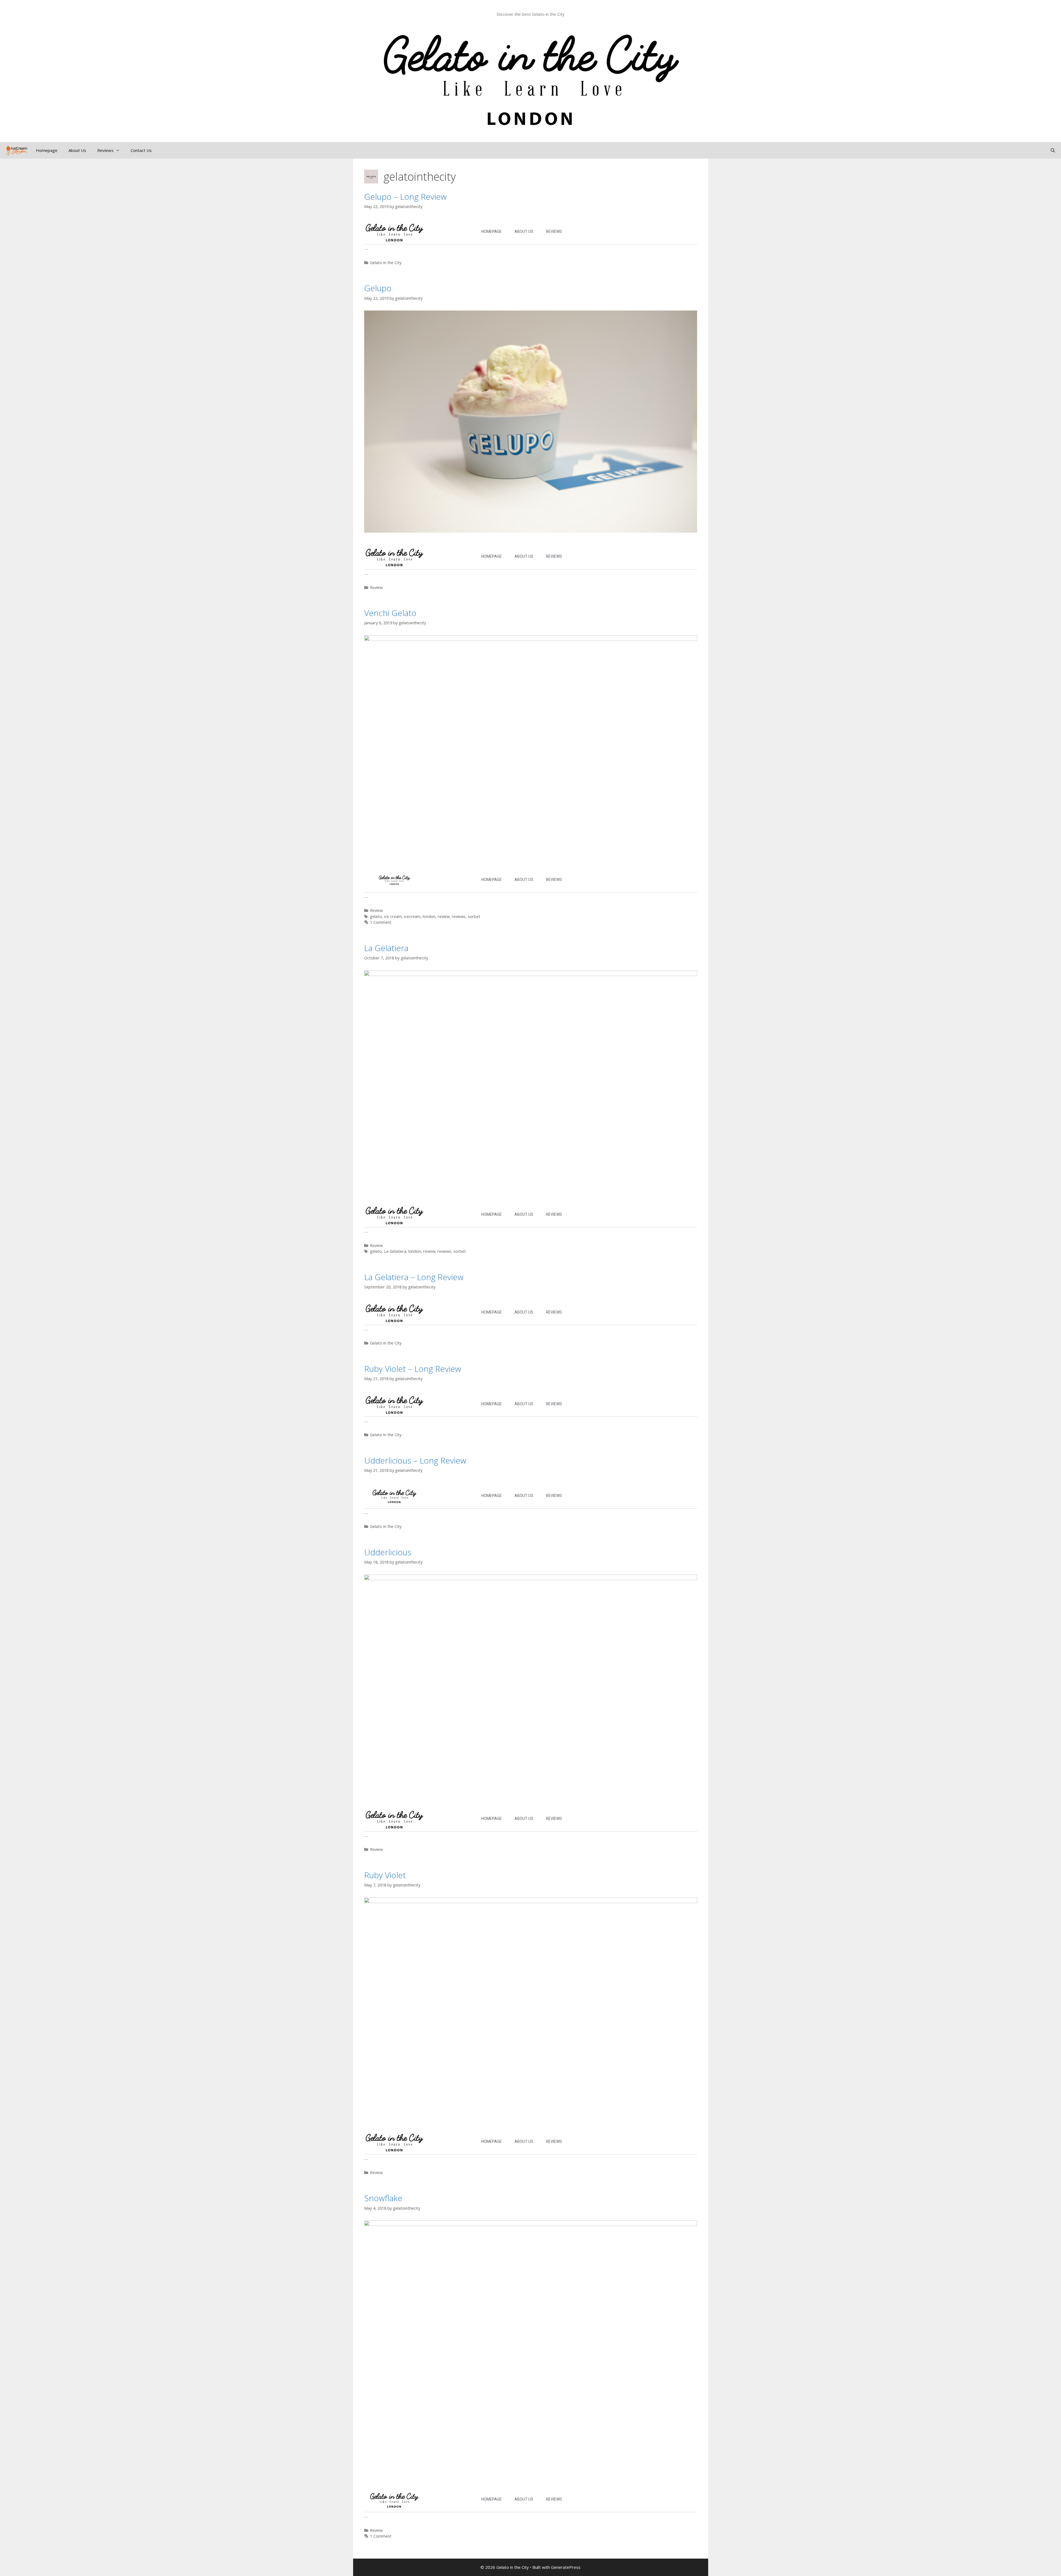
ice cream (393, 916)
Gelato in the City (386, 263)
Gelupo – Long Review (405, 197)
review (444, 916)
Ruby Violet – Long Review (413, 1369)
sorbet (474, 916)
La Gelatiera (386, 948)
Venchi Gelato (390, 613)
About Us (77, 150)
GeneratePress (566, 2567)
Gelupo (378, 288)
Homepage (47, 150)
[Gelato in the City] (15, 150)
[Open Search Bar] (1053, 150)
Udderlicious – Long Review (415, 1460)
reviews (459, 916)
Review (376, 587)
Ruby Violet (385, 1875)
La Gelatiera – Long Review (414, 1277)
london (429, 916)
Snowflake (383, 2198)
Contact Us (141, 150)
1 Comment (381, 922)
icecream (412, 916)
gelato (376, 916)
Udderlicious (388, 1552)
